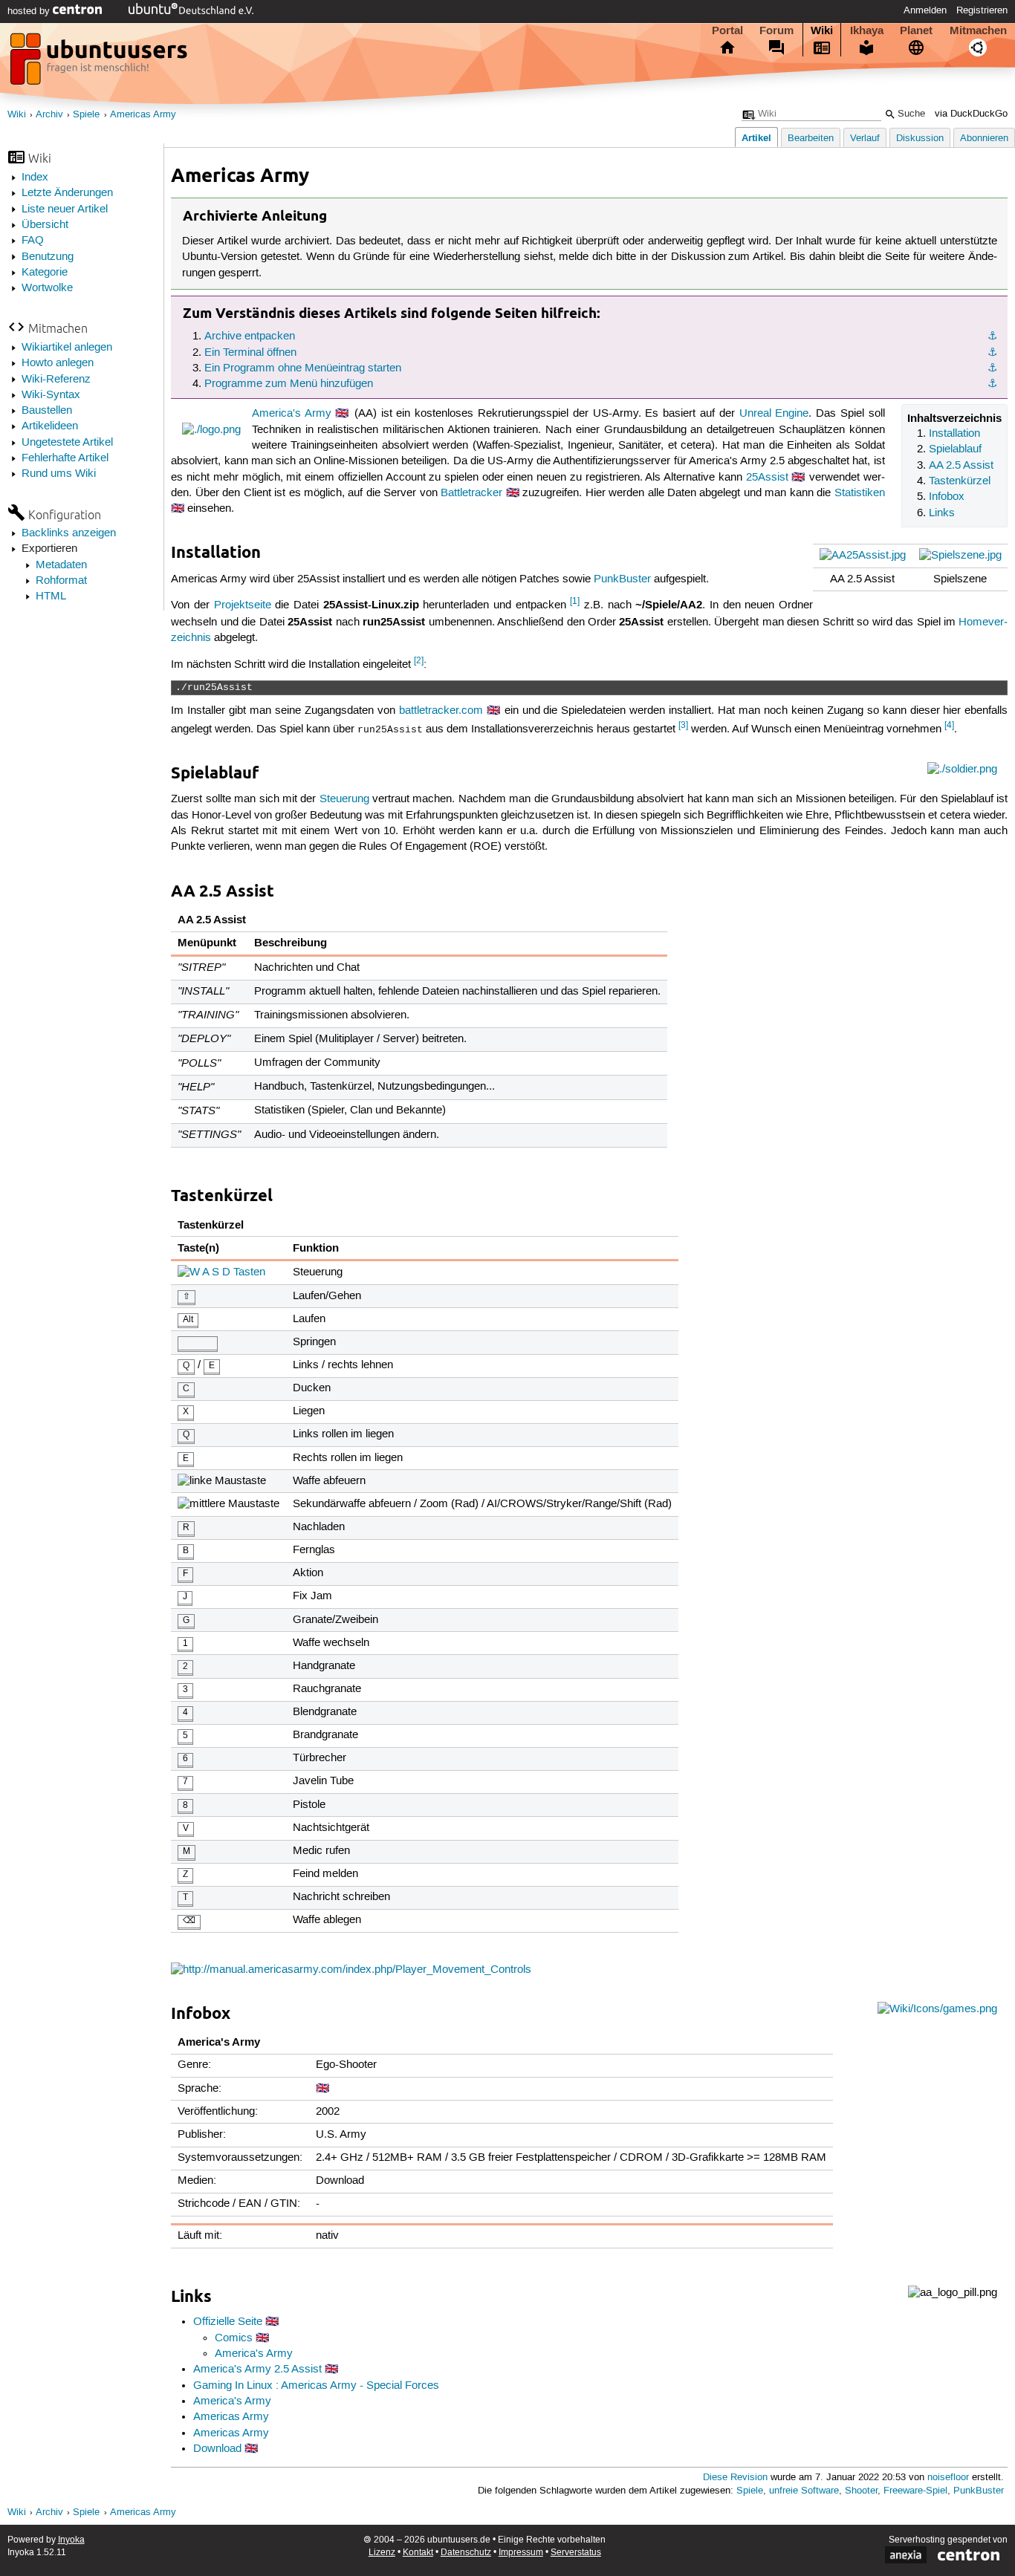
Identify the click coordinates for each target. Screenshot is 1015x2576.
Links (942, 513)
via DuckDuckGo (971, 114)
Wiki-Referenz (56, 380)
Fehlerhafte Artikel (65, 458)
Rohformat (61, 581)
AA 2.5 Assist (961, 466)
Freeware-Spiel (915, 2491)
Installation (954, 434)
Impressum (521, 2553)
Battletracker (471, 493)
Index (35, 178)
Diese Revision (735, 2478)
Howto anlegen (58, 363)
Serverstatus (576, 2553)
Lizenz (382, 2553)
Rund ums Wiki (59, 474)
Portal (727, 30)
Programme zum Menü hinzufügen (289, 384)
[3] (683, 725)
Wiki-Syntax (51, 395)
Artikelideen (50, 426)
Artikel (756, 138)
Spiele (86, 115)
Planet (916, 30)
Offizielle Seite (228, 2322)
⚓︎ (992, 336)
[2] (419, 661)
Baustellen (47, 411)
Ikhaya (867, 30)
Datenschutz (466, 2553)
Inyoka (71, 2540)
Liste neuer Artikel (65, 209)
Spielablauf (955, 449)
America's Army (292, 414)
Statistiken (860, 493)
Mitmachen (978, 30)
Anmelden (925, 10)
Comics (234, 2338)
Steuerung (344, 799)
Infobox (947, 497)
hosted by (30, 11)
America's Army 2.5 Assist (257, 2370)
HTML (51, 596)
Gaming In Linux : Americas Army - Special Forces (316, 2386)
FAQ (33, 241)
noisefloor (948, 2478)
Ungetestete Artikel (67, 443)
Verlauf (865, 139)
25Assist (767, 478)
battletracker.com (441, 711)
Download (217, 2449)
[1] (575, 601)
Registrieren (982, 10)
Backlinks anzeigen (69, 533)
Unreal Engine (774, 414)
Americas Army (143, 115)
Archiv (49, 115)
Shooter (861, 2491)
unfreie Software (804, 2491)
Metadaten (61, 565)
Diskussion (920, 139)
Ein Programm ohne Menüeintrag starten (303, 368)
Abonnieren (984, 139)
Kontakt (418, 2553)
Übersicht (45, 225)
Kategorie (45, 273)
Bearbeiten (811, 139)
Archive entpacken (250, 336)
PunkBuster (622, 579)
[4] (949, 725)
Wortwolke (47, 288)
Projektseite (243, 605)
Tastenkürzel (960, 481)
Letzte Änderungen (67, 193)
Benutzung (48, 257)
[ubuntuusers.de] (100, 63)
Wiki (822, 30)
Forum (776, 30)
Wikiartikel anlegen (67, 348)
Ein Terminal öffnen (250, 353)
